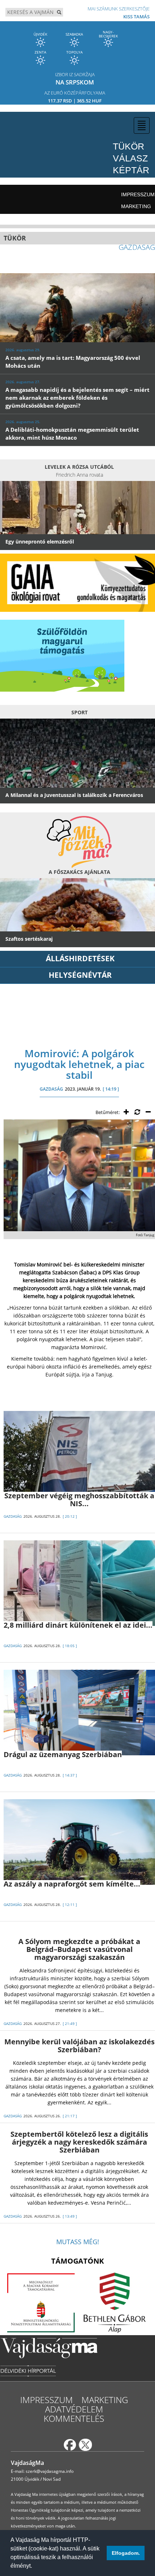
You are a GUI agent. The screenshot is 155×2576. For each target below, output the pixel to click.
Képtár (131, 170)
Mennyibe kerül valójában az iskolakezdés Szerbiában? (79, 2046)
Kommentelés (74, 2418)
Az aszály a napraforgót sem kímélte (72, 1884)
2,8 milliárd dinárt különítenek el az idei (78, 1625)
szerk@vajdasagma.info (50, 2471)
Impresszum (138, 194)
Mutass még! (78, 2242)
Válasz (130, 158)
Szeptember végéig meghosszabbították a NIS (79, 1500)
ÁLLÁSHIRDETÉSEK (80, 958)
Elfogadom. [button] (126, 2553)
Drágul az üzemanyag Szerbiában (63, 1754)
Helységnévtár (80, 975)
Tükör (129, 146)
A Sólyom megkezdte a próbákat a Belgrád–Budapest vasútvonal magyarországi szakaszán (79, 1949)
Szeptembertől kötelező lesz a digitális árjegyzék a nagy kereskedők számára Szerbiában (79, 2142)
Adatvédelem (74, 2409)
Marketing (136, 206)
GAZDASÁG (51, 1089)
